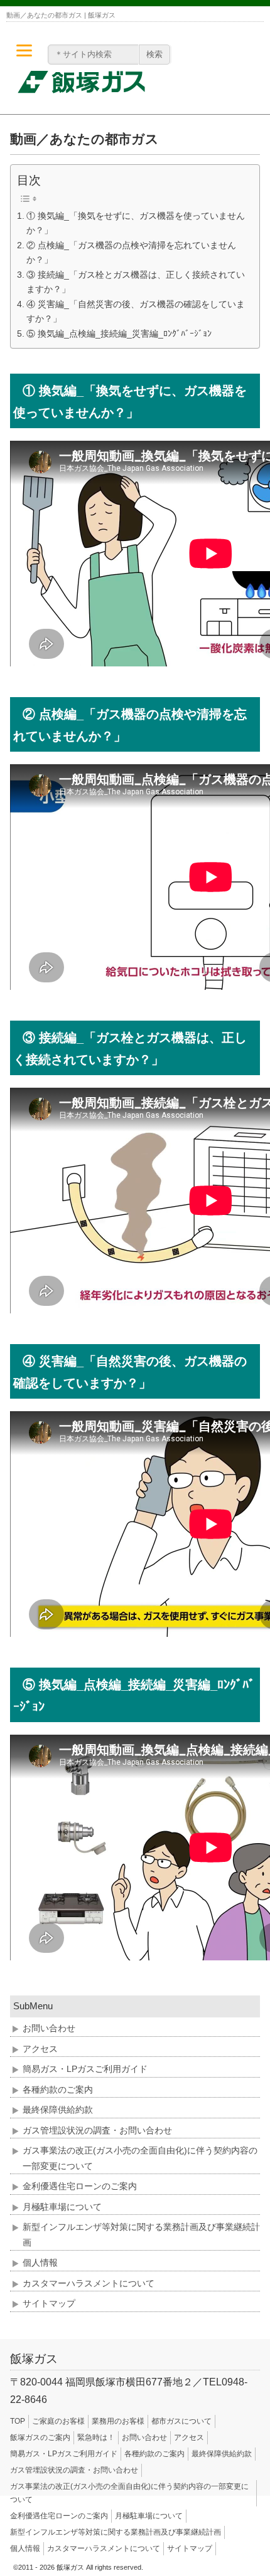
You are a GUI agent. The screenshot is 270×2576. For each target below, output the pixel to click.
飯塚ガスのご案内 (40, 2437)
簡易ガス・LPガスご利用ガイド (85, 2069)
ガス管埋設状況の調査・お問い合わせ (97, 2130)
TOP (18, 2421)
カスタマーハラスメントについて (89, 2283)
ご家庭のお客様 (58, 2421)
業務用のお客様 (118, 2421)
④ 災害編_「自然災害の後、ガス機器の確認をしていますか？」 (136, 311)
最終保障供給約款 (58, 2110)
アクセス (40, 2049)
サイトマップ (49, 2303)
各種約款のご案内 (58, 2090)
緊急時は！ (96, 2437)
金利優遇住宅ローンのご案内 (80, 2186)
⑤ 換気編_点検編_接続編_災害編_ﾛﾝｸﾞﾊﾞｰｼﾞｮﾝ (119, 334)
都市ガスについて (181, 2421)
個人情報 (40, 2263)
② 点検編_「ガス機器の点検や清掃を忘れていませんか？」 (131, 252)
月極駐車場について (62, 2207)
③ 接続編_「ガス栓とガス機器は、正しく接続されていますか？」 (136, 282)
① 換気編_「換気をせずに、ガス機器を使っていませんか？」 (136, 223)
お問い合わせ (49, 2028)
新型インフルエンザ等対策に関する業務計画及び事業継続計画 (116, 2532)
